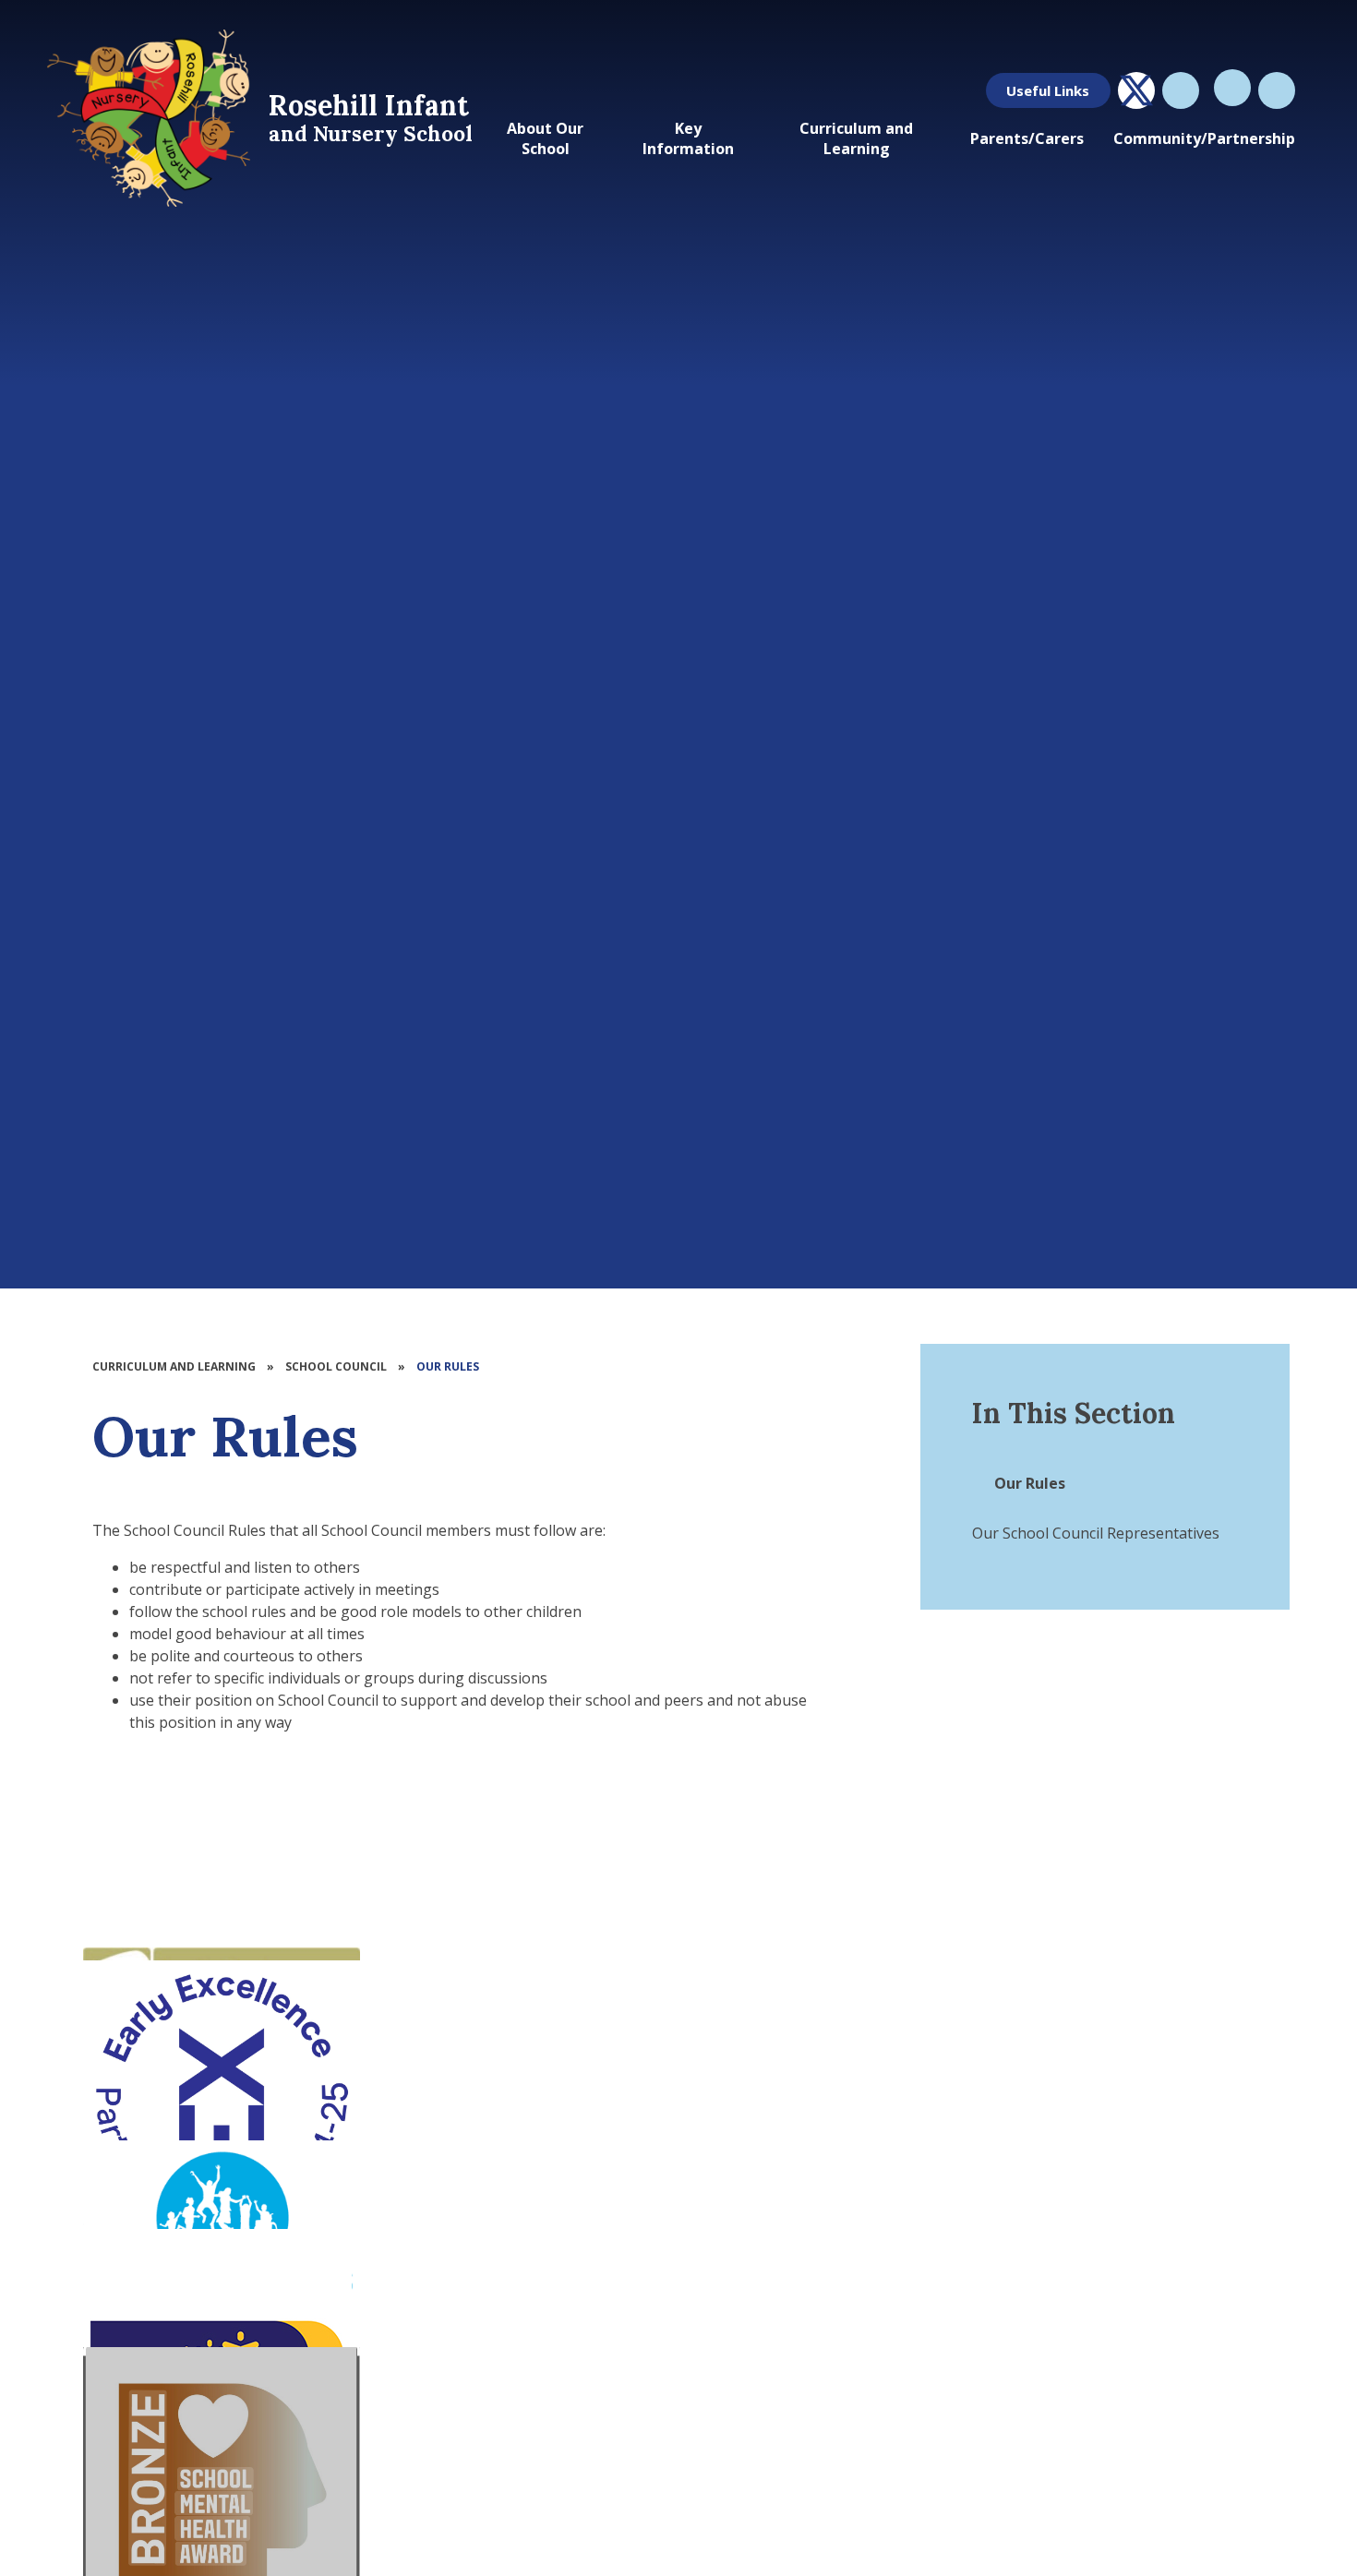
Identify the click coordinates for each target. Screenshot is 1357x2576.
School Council (336, 1366)
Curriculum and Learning (174, 1366)
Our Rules (448, 1366)
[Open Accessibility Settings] (1277, 90)
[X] (1136, 90)
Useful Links (1048, 90)
